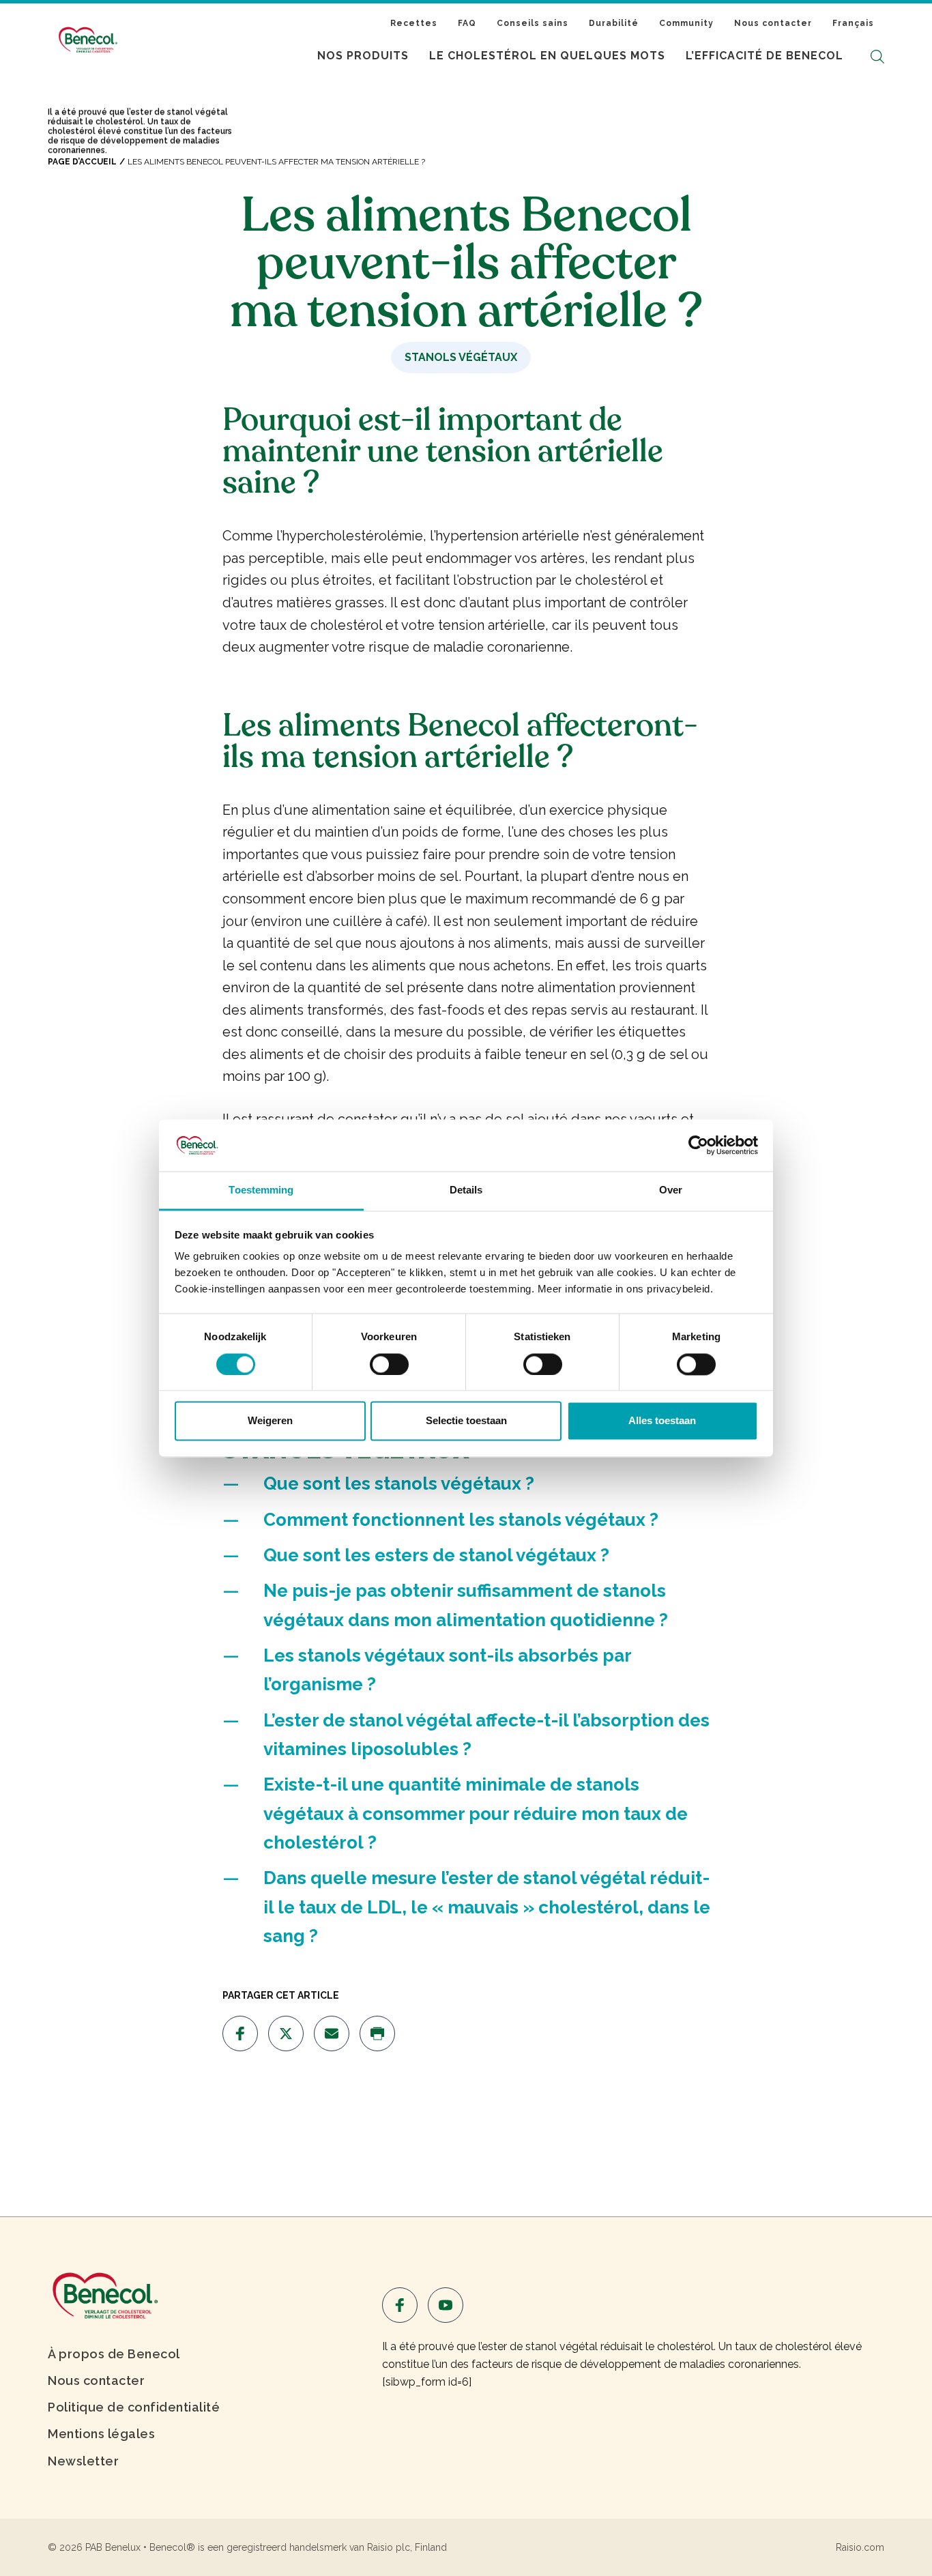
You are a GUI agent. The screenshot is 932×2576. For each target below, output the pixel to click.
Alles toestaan (662, 1421)
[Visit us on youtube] (446, 2305)
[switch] (389, 1364)
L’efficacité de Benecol (764, 56)
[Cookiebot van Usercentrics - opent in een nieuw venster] (698, 1145)
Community (686, 23)
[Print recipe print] (377, 2034)
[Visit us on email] (332, 2034)
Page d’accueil (82, 162)
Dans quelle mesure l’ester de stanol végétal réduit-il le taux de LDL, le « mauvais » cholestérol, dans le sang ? (487, 1907)
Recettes (414, 23)
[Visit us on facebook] (240, 2034)
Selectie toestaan (466, 1421)
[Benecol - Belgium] (104, 2295)
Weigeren (270, 1421)
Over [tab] (671, 1190)
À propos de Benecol (114, 2354)
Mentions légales (101, 2434)
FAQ (467, 23)
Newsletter (83, 2461)
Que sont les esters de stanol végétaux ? (436, 1555)
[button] (877, 56)
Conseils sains (533, 23)
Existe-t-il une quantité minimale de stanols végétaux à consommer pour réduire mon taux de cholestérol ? (476, 1813)
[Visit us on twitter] (286, 2034)
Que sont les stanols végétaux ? (399, 1484)
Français (853, 23)
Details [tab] (466, 1190)
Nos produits (363, 56)
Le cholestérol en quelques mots (547, 56)
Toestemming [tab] (261, 1190)
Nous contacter (773, 23)
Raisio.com (860, 2547)
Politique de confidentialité (134, 2407)
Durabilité (614, 23)
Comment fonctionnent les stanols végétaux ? (461, 1520)
